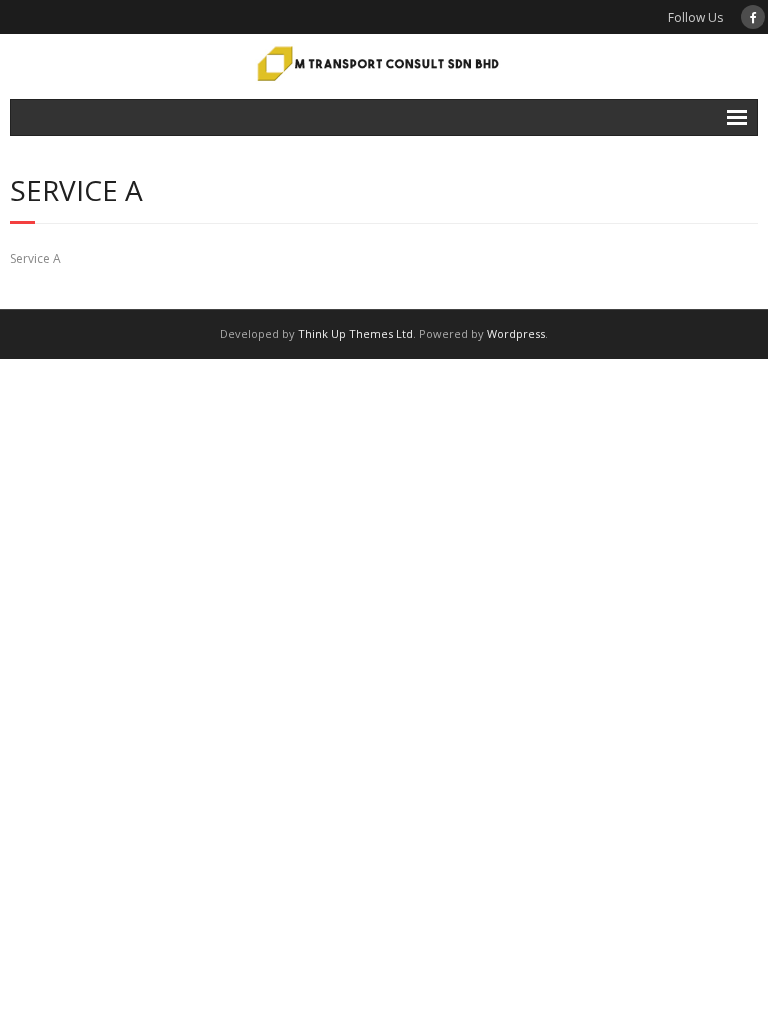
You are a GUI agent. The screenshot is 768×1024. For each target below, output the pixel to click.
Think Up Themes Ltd (355, 333)
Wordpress (516, 333)
